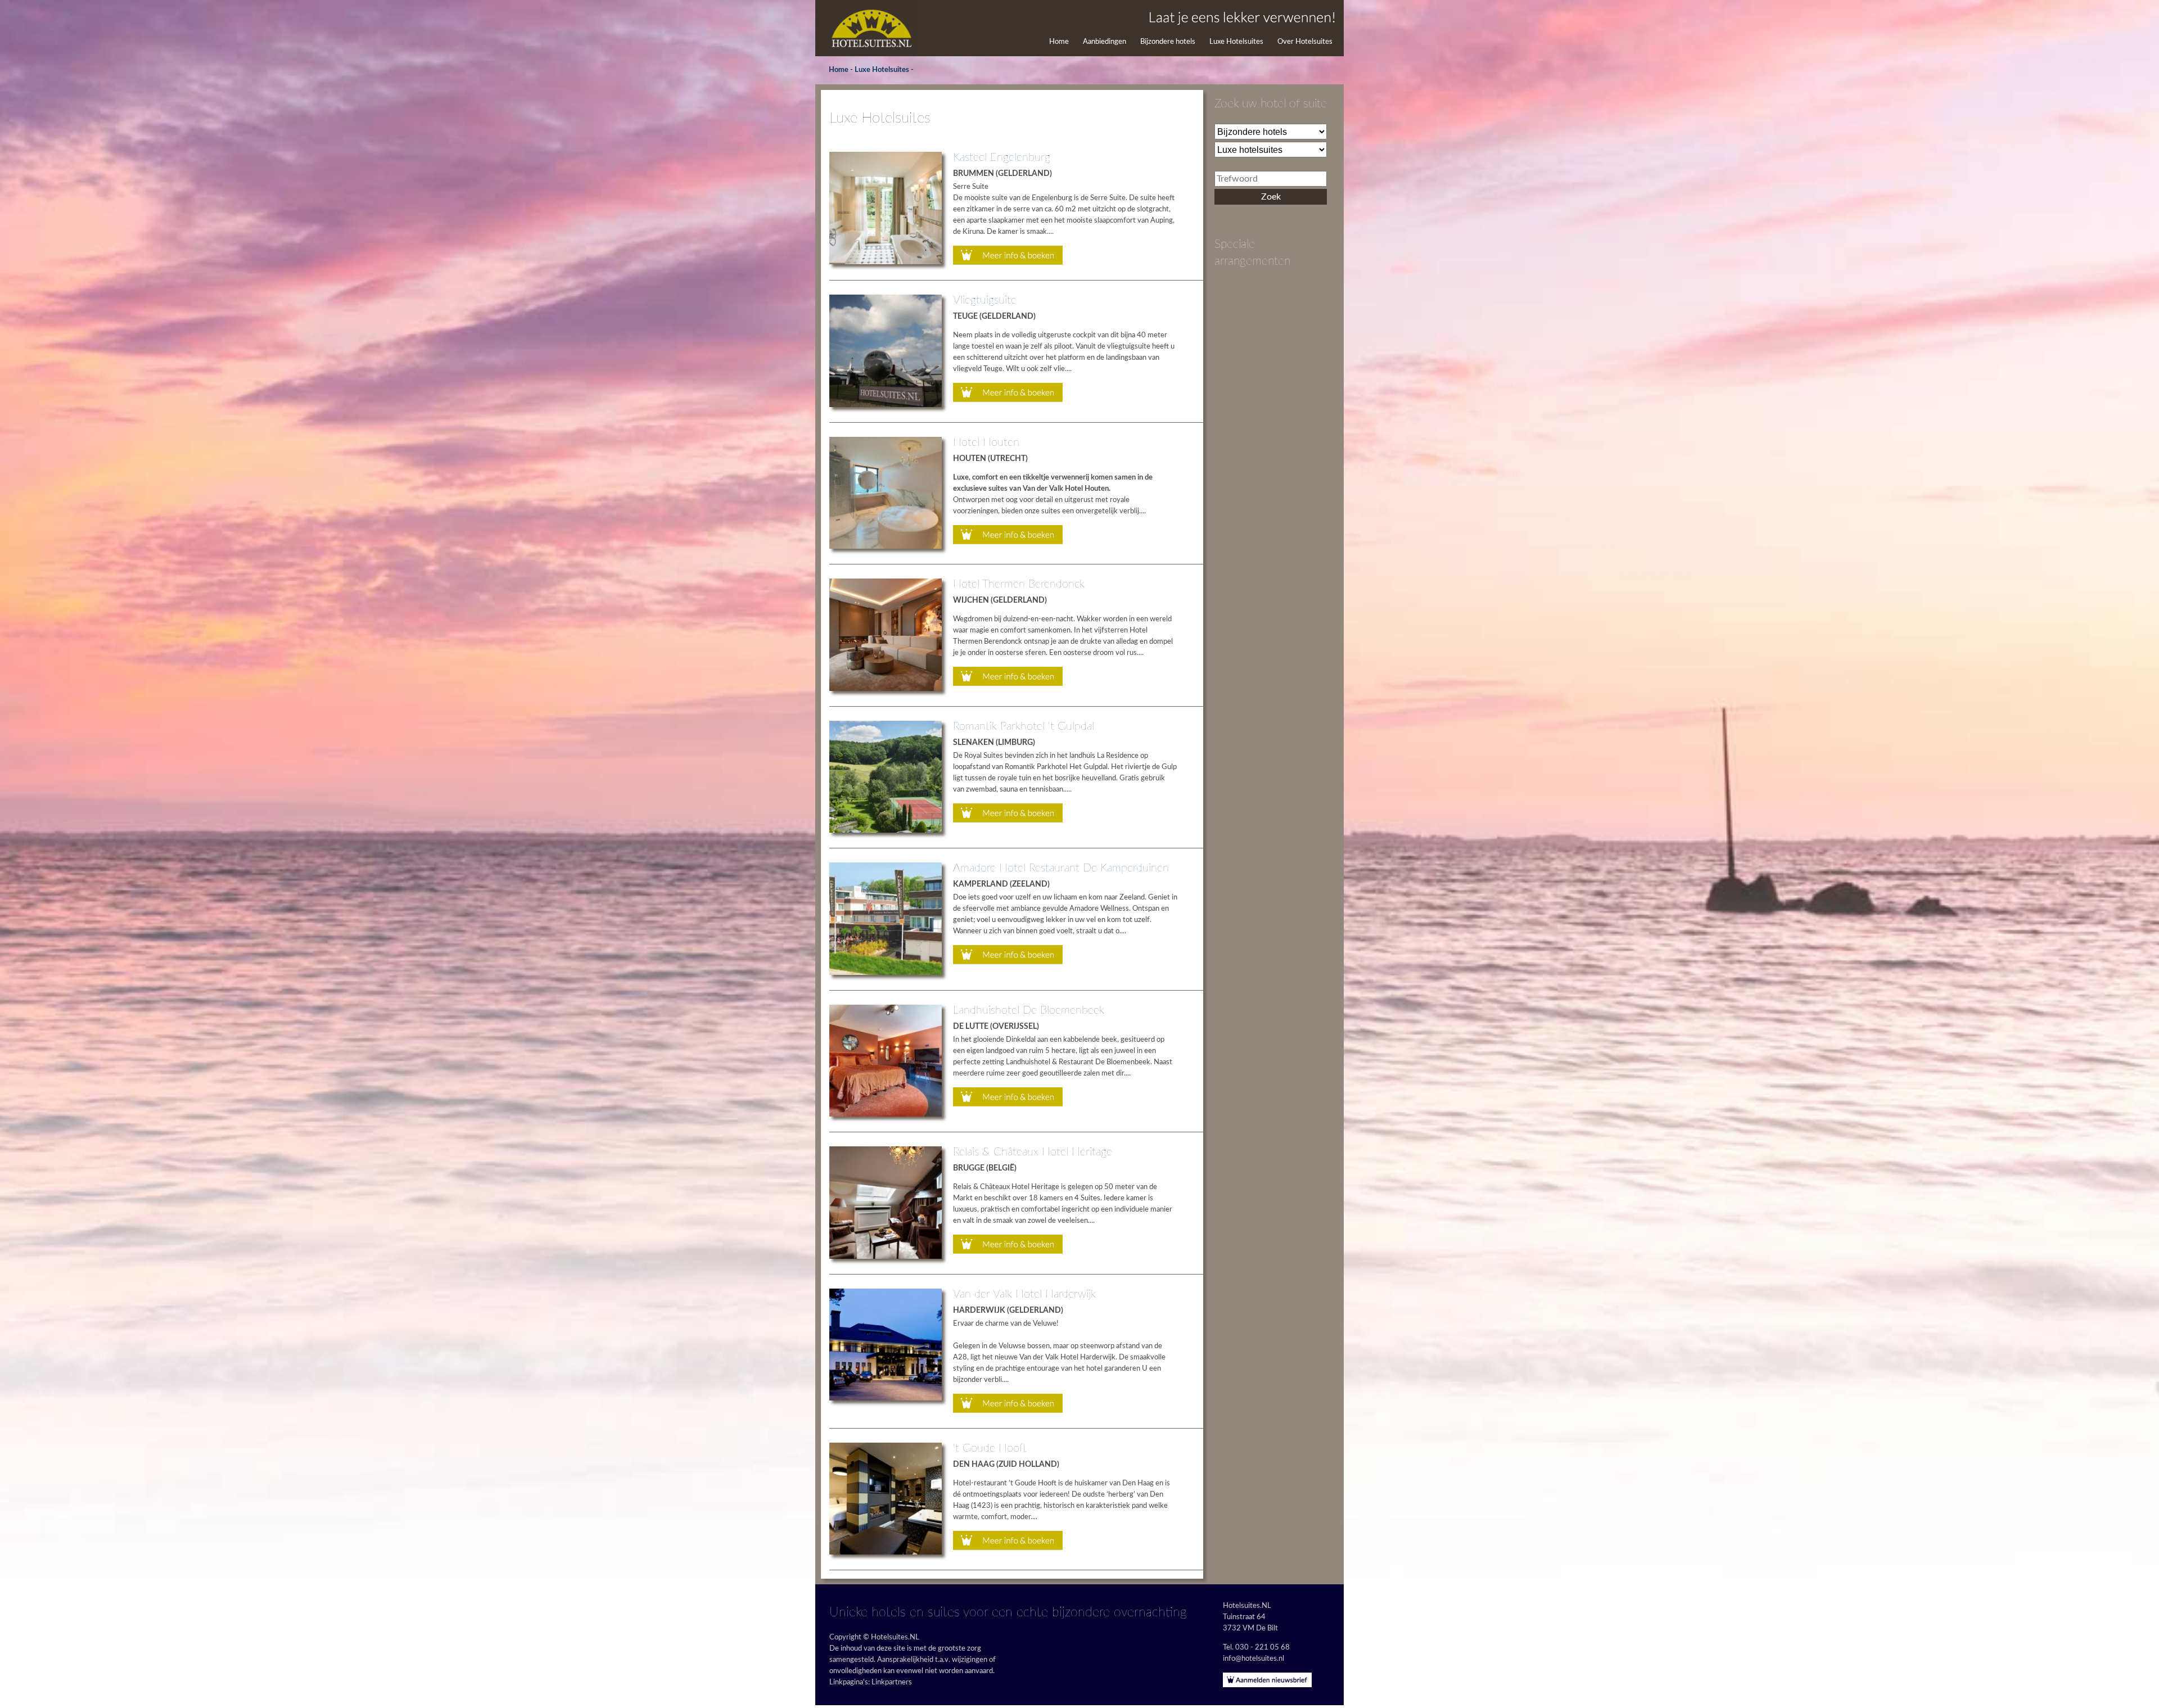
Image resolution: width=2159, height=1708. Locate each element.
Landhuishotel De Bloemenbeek (1029, 1010)
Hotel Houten (986, 442)
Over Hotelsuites (1305, 42)
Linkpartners (892, 1682)
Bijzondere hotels (1168, 42)
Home (1059, 42)
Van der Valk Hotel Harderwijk (1024, 1294)
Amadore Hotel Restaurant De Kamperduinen (1061, 868)
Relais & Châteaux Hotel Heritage (1033, 1152)
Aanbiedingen (1105, 42)
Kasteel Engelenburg (1002, 157)
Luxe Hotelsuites (1236, 42)
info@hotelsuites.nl (1254, 1659)
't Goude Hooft (990, 1448)
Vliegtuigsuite (985, 300)
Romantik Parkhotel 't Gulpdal (1024, 726)
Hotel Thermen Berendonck (1019, 584)
